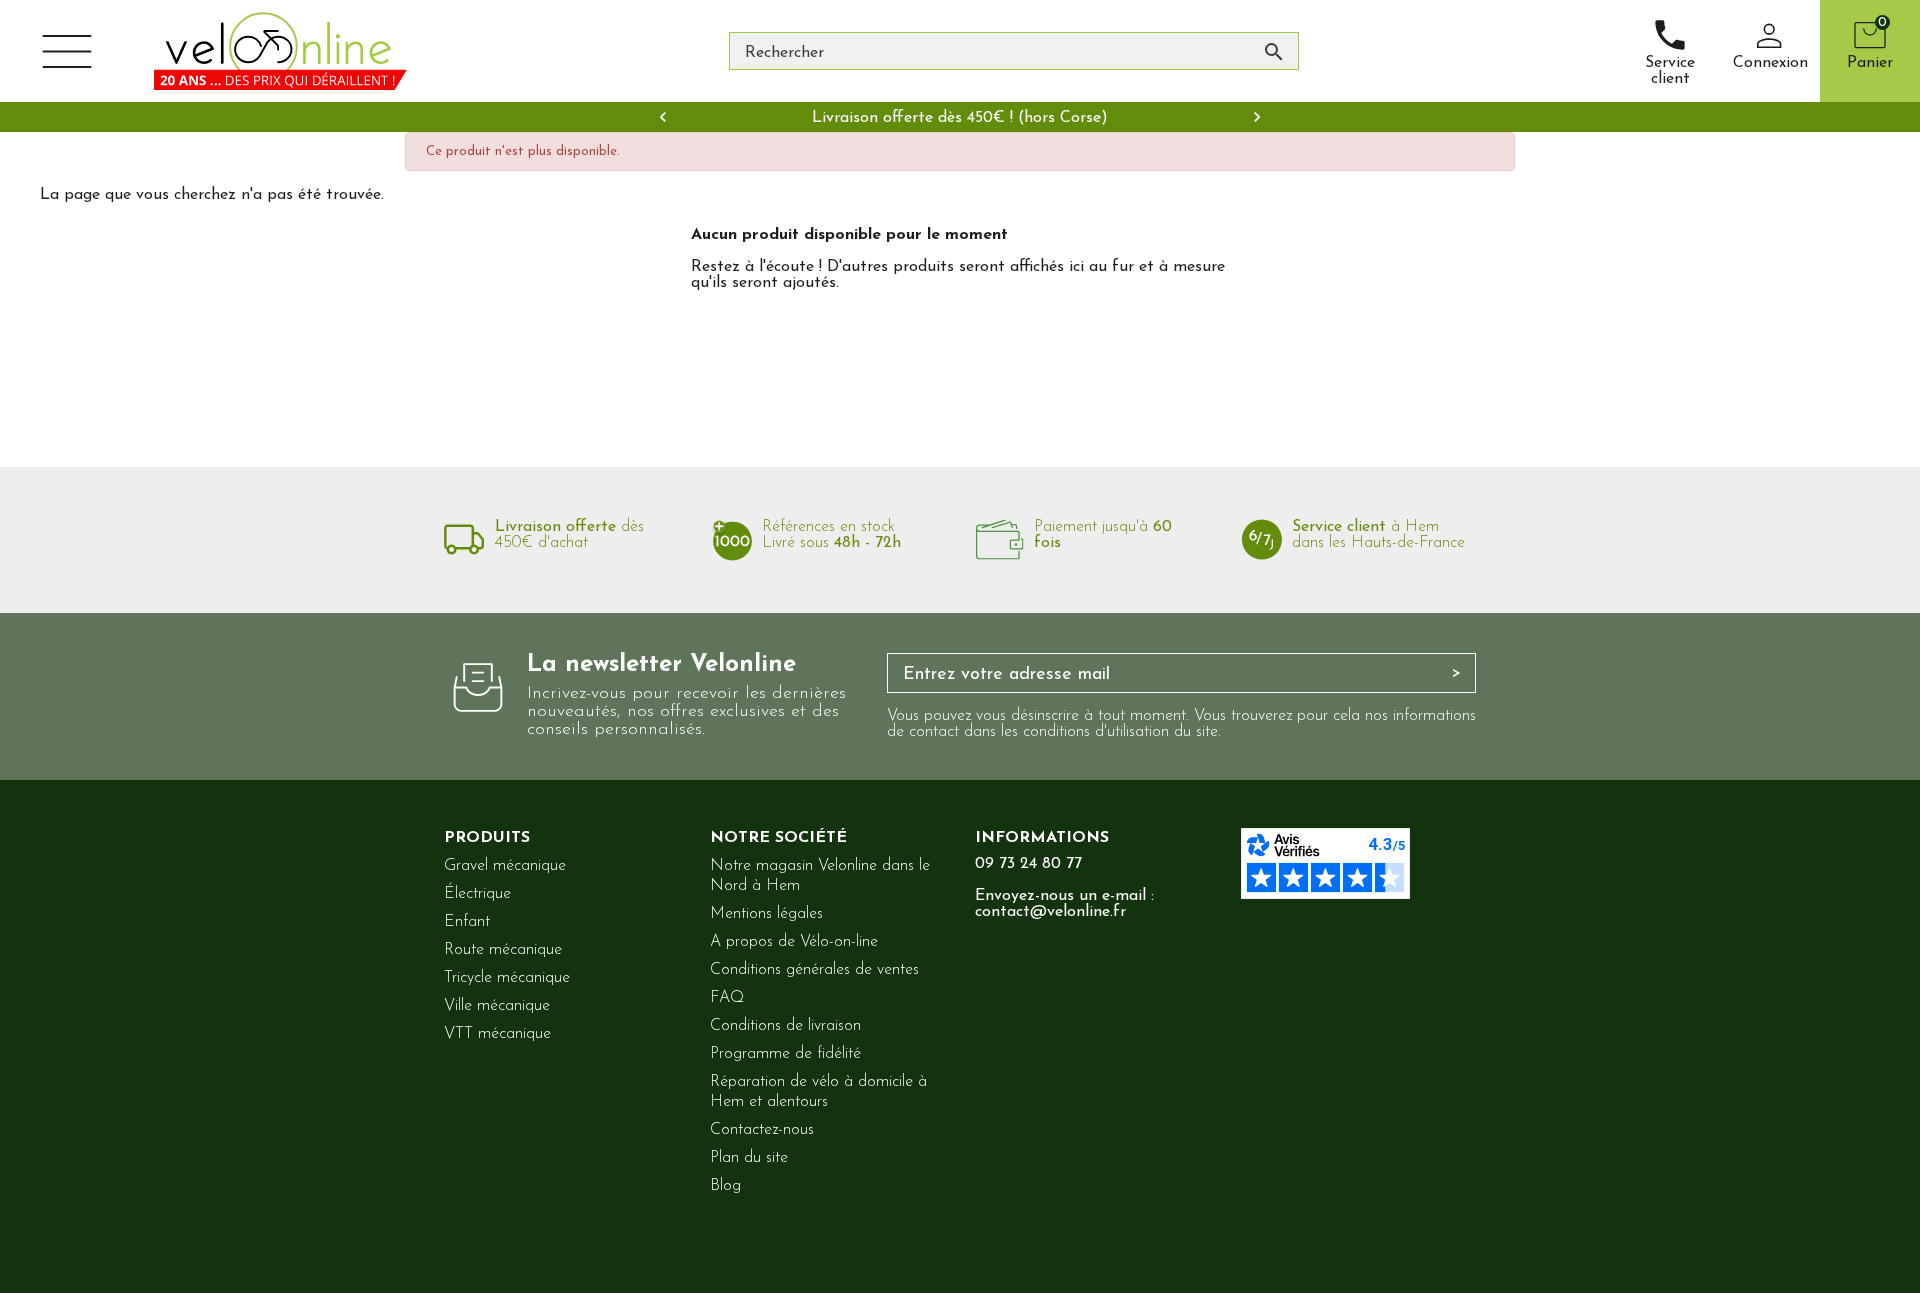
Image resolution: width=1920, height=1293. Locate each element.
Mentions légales (766, 914)
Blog (725, 1186)
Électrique (477, 894)
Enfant (467, 922)
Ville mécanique (497, 1006)
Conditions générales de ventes (814, 970)
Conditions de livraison (785, 1026)
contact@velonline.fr (1050, 912)
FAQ (727, 998)
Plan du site (749, 1158)
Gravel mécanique (505, 866)
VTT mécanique (497, 1034)
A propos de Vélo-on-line (794, 942)
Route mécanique (503, 950)
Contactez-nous (762, 1130)
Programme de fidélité (785, 1054)
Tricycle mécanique (507, 978)
